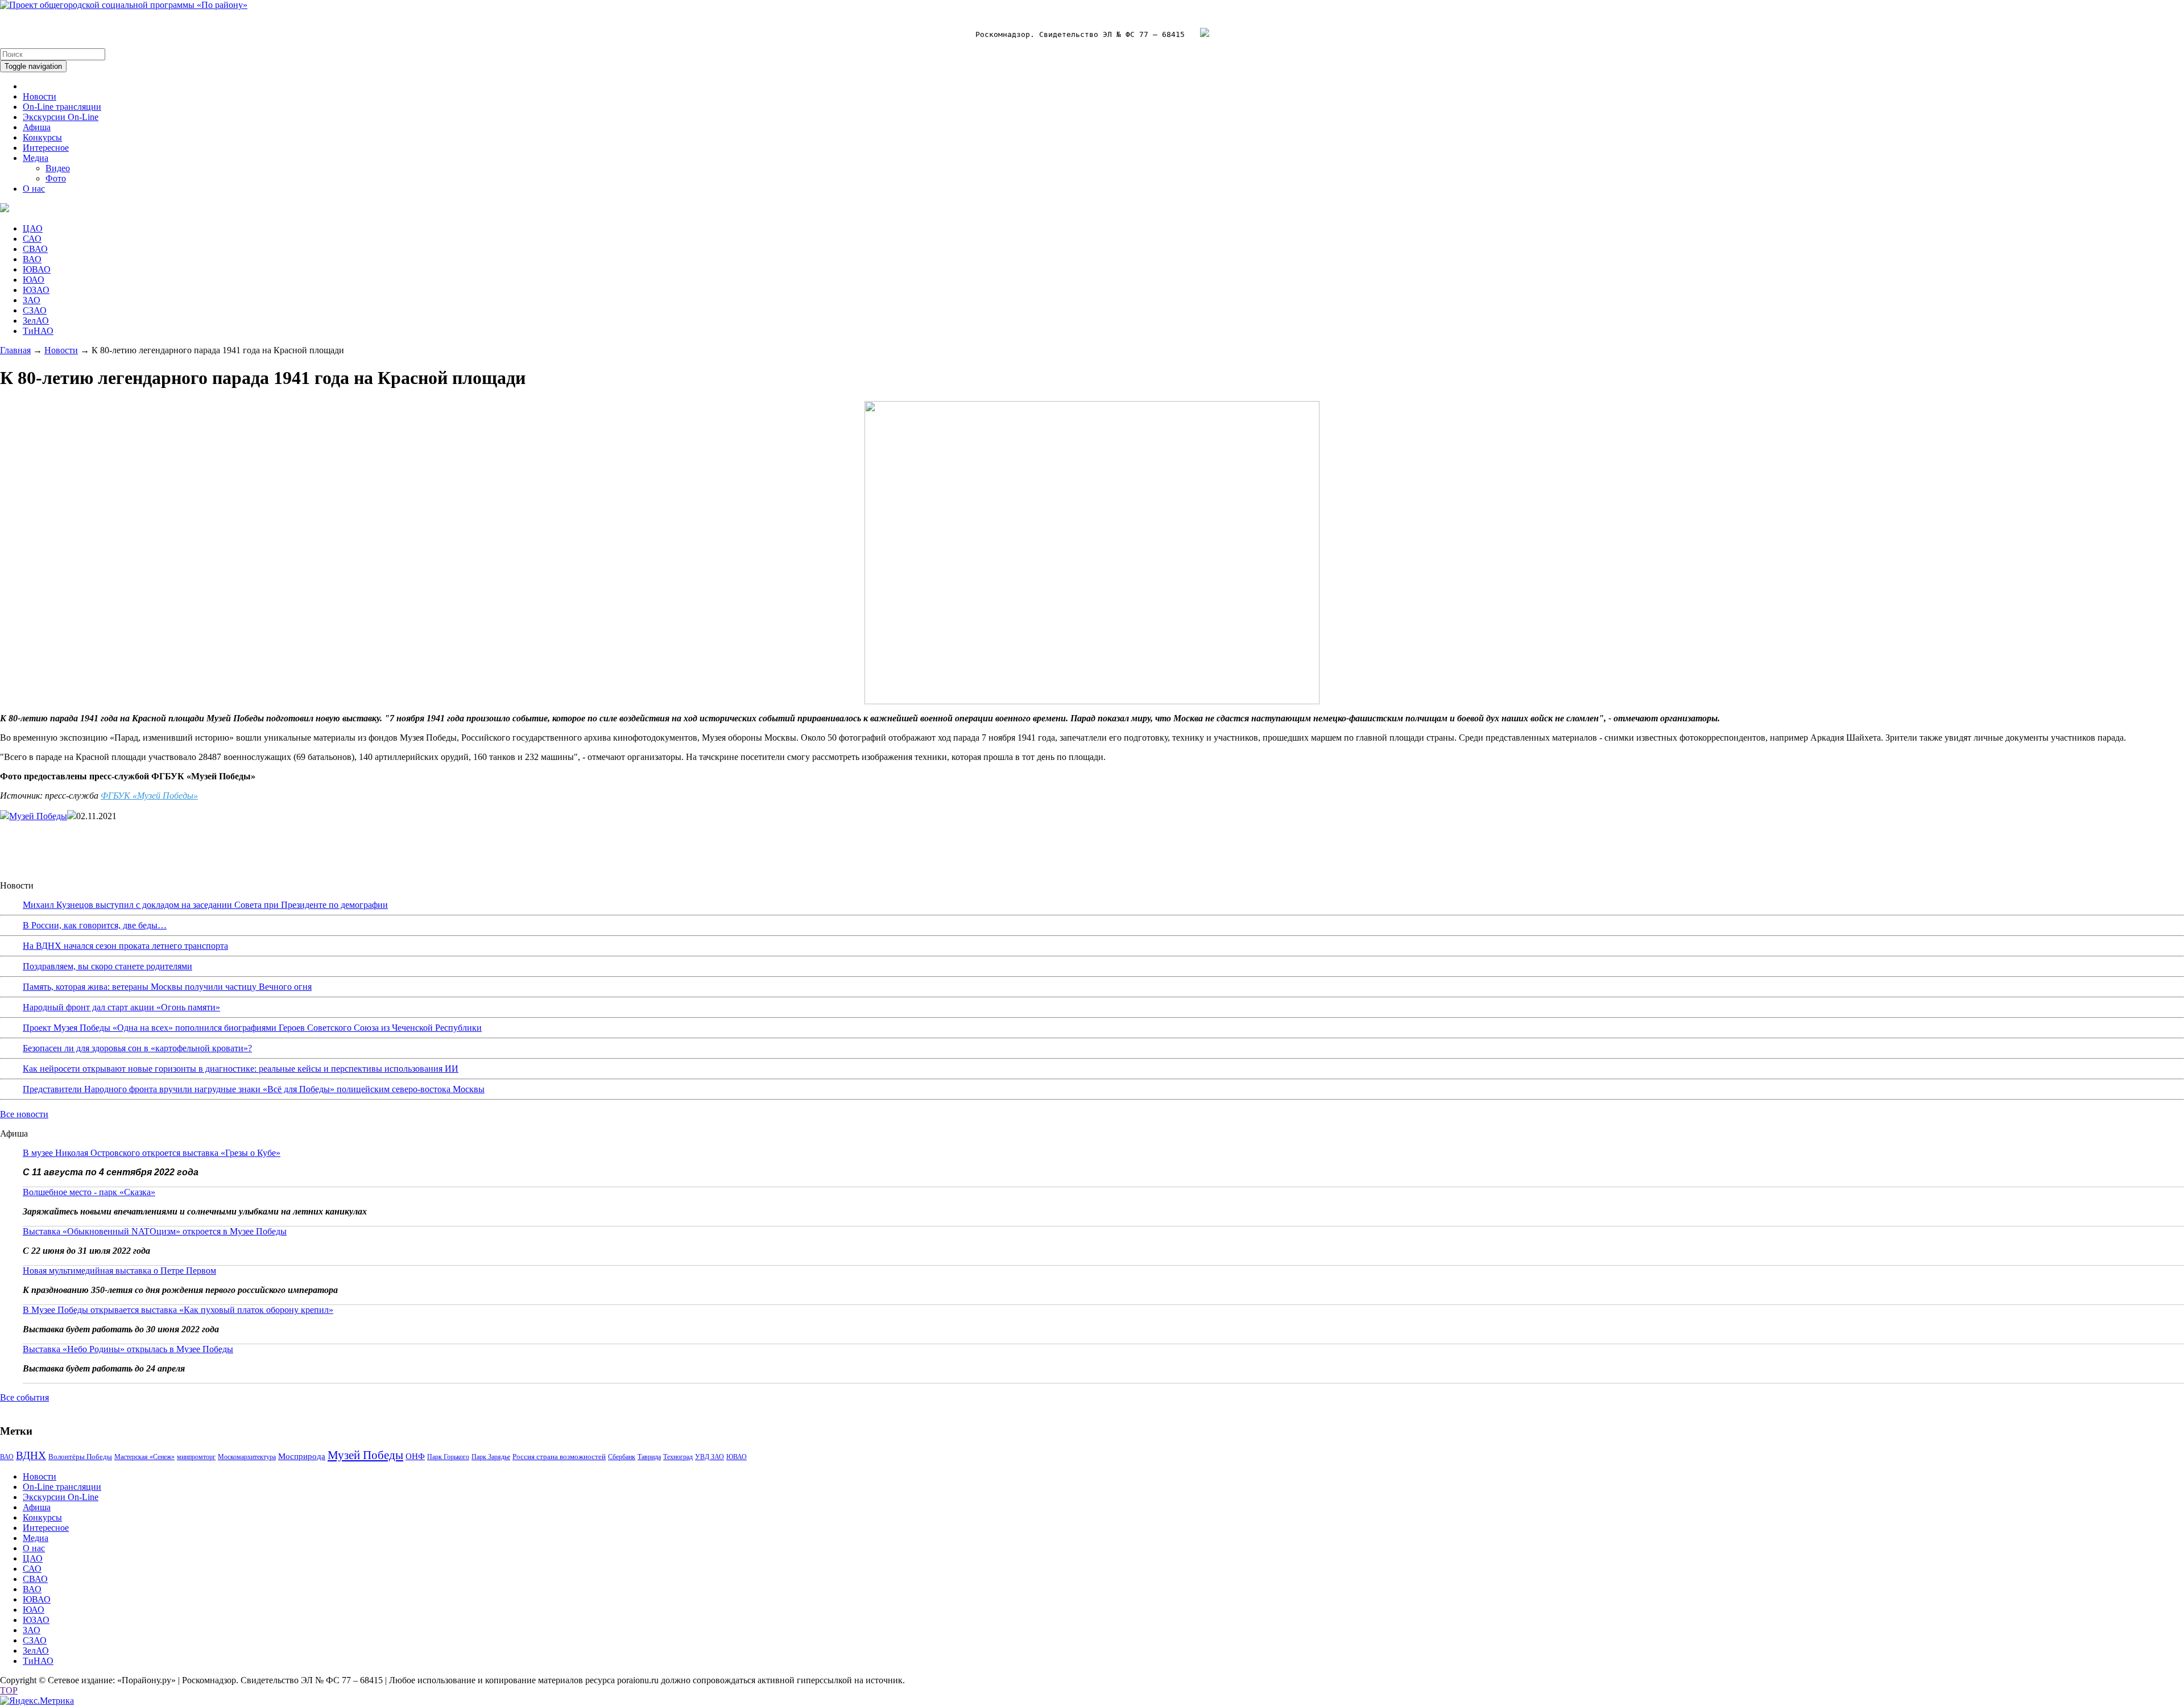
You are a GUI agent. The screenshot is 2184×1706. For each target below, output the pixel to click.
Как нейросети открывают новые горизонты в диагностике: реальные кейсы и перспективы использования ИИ (241, 1069)
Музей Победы (38, 816)
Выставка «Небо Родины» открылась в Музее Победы (128, 1349)
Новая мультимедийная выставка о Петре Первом (119, 1271)
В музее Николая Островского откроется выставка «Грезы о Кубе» (152, 1153)
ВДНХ (31, 1455)
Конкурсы (42, 137)
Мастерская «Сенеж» (144, 1457)
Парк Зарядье (491, 1457)
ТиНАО (38, 331)
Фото (56, 178)
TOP (9, 1690)
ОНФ (415, 1456)
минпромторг (196, 1457)
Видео (58, 168)
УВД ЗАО (710, 1457)
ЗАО (32, 300)
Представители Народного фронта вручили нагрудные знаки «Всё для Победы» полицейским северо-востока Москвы (254, 1089)
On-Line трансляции (62, 107)
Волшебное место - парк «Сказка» (89, 1192)
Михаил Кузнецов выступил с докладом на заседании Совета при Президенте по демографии (205, 905)
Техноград (678, 1457)
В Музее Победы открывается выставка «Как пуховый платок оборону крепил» (178, 1310)
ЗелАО (36, 321)
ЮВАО (37, 269)
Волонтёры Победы (80, 1457)
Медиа (36, 158)
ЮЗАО (36, 290)
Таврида (649, 1457)
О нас (34, 189)
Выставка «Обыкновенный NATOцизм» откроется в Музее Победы (155, 1231)
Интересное (46, 148)
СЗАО (35, 310)
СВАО (35, 249)
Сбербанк (622, 1457)
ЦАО (33, 228)
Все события (24, 1397)
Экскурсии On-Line (61, 117)
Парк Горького (448, 1457)
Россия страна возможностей (559, 1457)
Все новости (24, 1114)
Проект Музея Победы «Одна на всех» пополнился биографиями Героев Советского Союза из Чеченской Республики (252, 1028)
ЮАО (34, 280)
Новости (40, 96)
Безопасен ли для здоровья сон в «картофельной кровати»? (137, 1048)
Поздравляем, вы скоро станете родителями (107, 966)
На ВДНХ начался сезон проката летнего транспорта (125, 946)
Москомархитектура (247, 1457)
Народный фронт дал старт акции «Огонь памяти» (121, 1007)
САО (32, 239)
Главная (15, 350)
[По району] (124, 5)
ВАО (32, 259)
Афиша (37, 127)
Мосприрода (302, 1456)
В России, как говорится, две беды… (95, 925)
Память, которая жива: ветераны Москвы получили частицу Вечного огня (167, 987)
